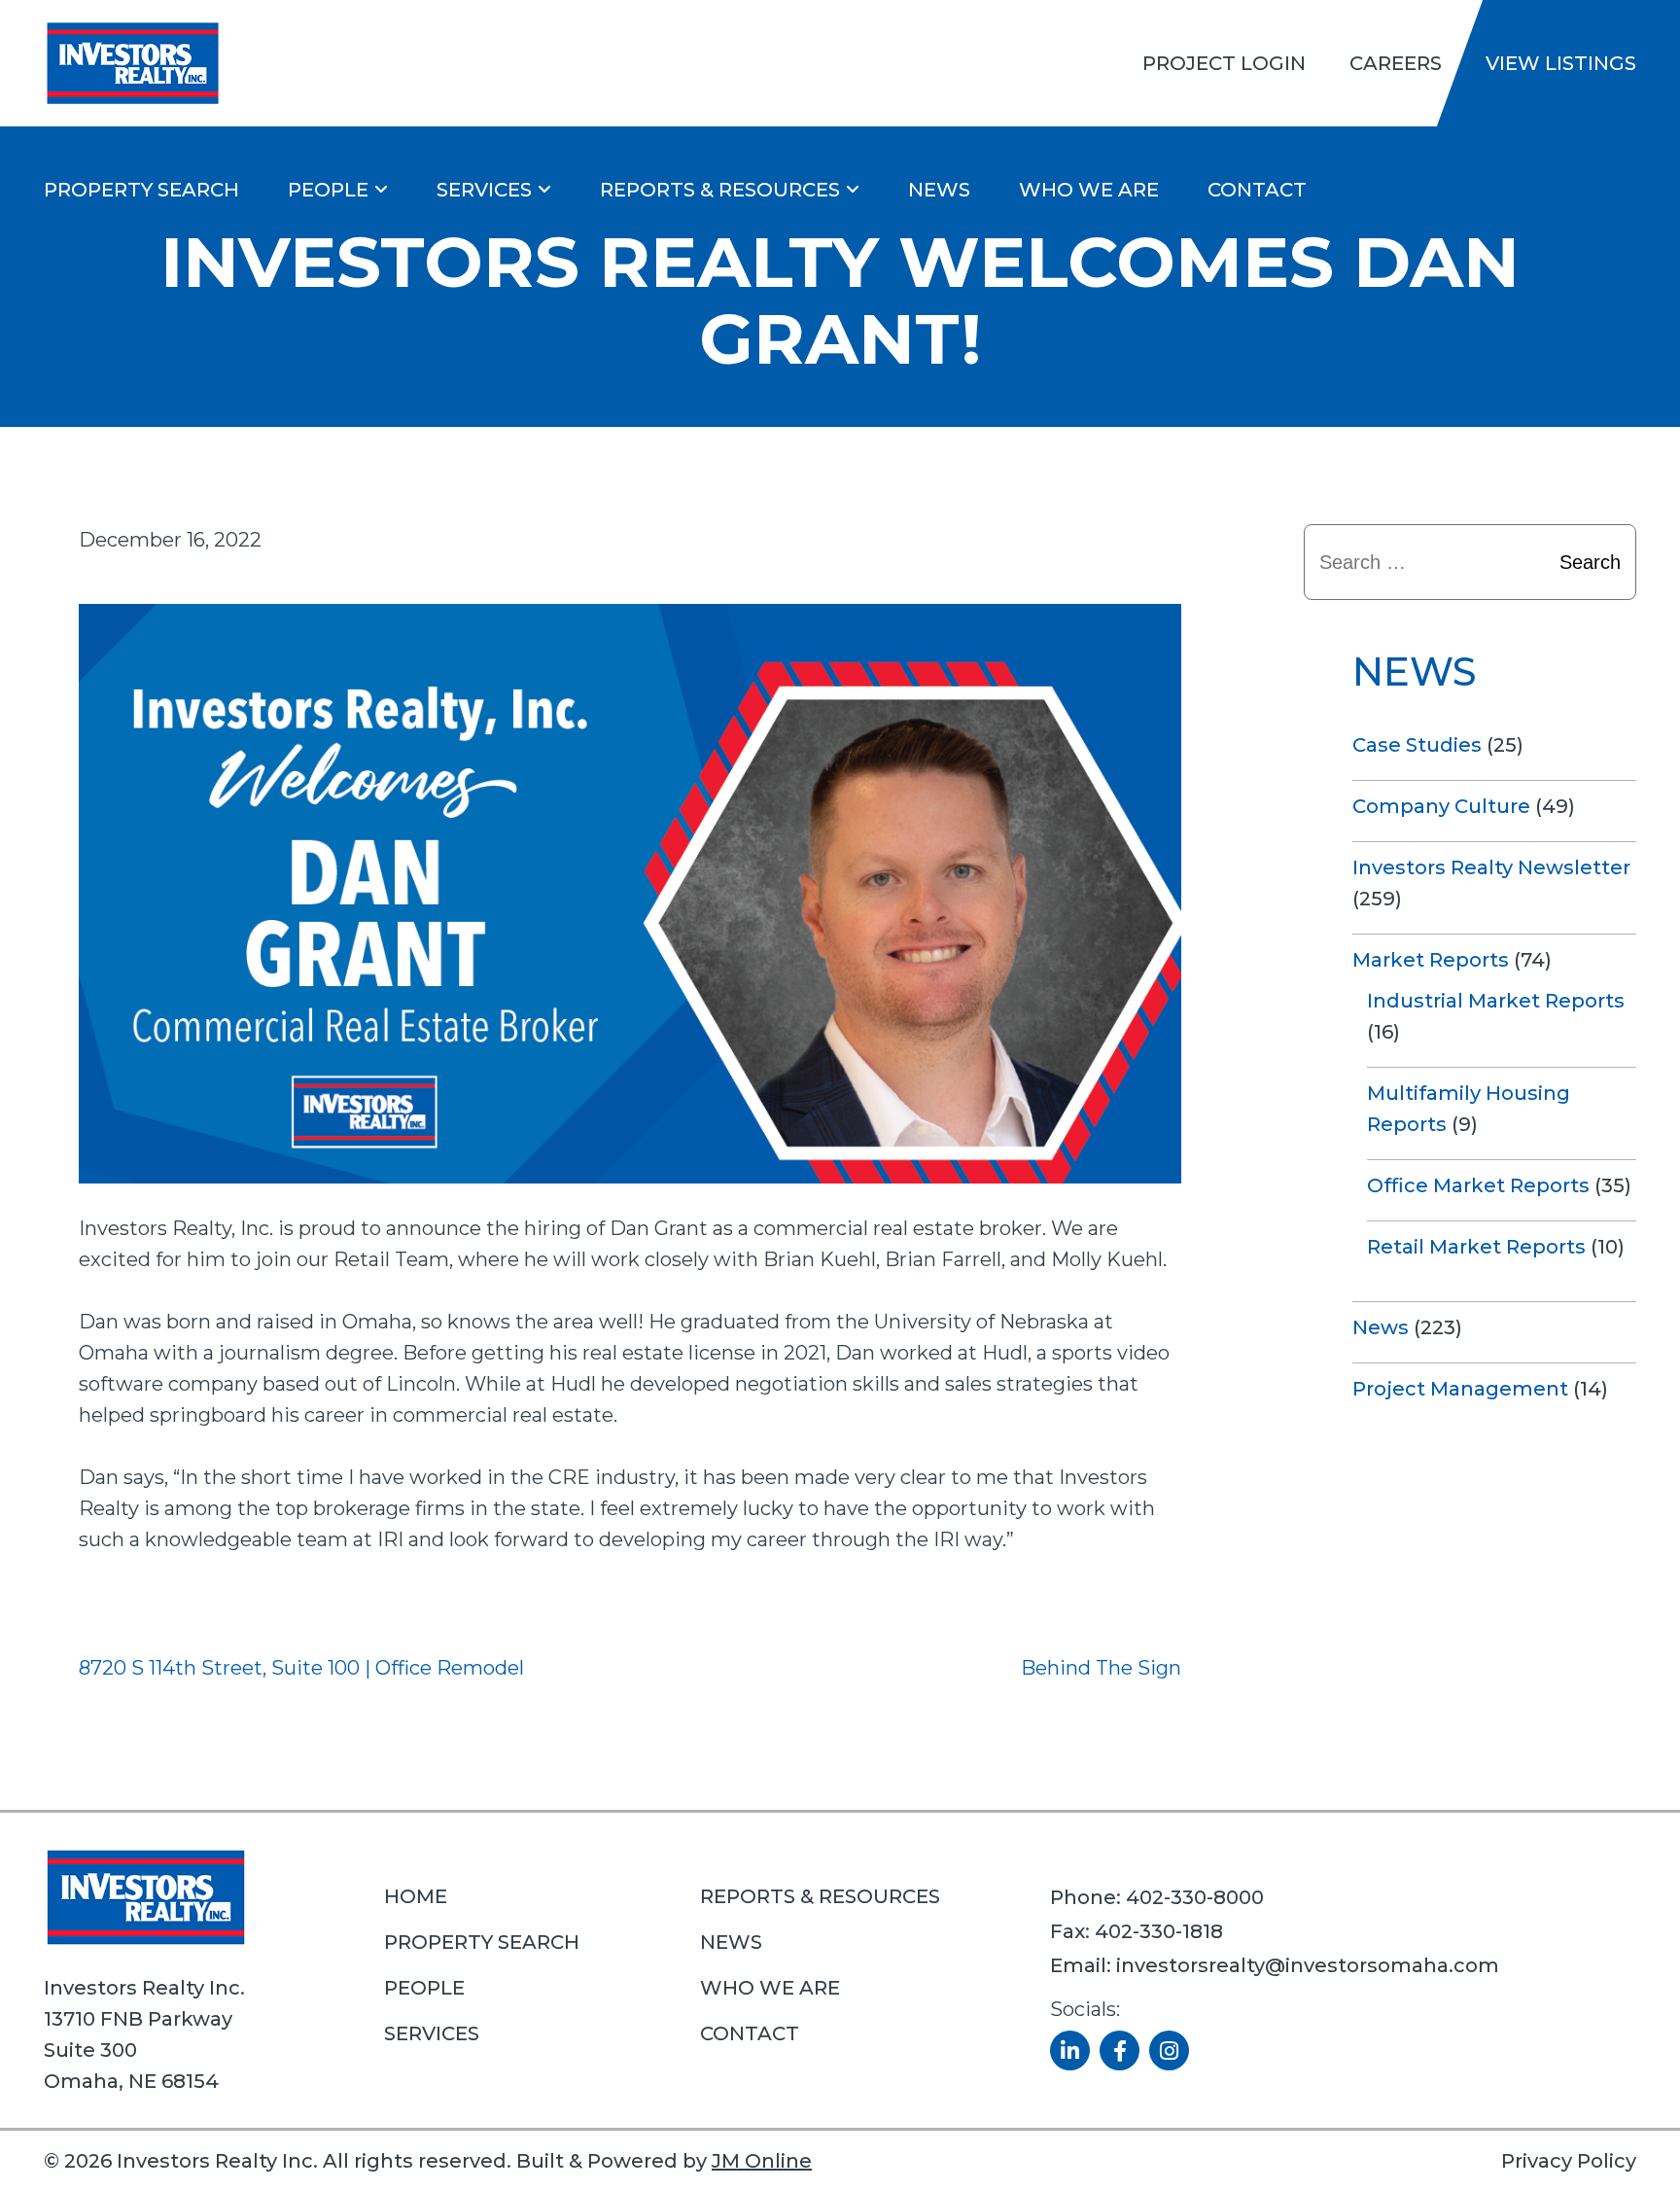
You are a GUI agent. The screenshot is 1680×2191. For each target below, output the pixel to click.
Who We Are (1089, 190)
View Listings (1561, 63)
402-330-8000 (1195, 1897)
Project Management (1460, 1389)
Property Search (141, 190)
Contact (1257, 190)
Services (484, 190)
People (328, 190)
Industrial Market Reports (1496, 1001)
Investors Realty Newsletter (1491, 867)
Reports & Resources (720, 190)
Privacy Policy (1569, 2161)
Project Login (1224, 63)
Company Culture (1441, 806)
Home (416, 1896)
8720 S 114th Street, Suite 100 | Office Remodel (301, 1668)
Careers (1396, 63)
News (939, 190)
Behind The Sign (1101, 1668)
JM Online (762, 2161)
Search (1590, 562)
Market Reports (1431, 960)
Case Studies (1417, 745)
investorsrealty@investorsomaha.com (1308, 1965)
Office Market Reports (1478, 1185)
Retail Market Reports (1476, 1247)
